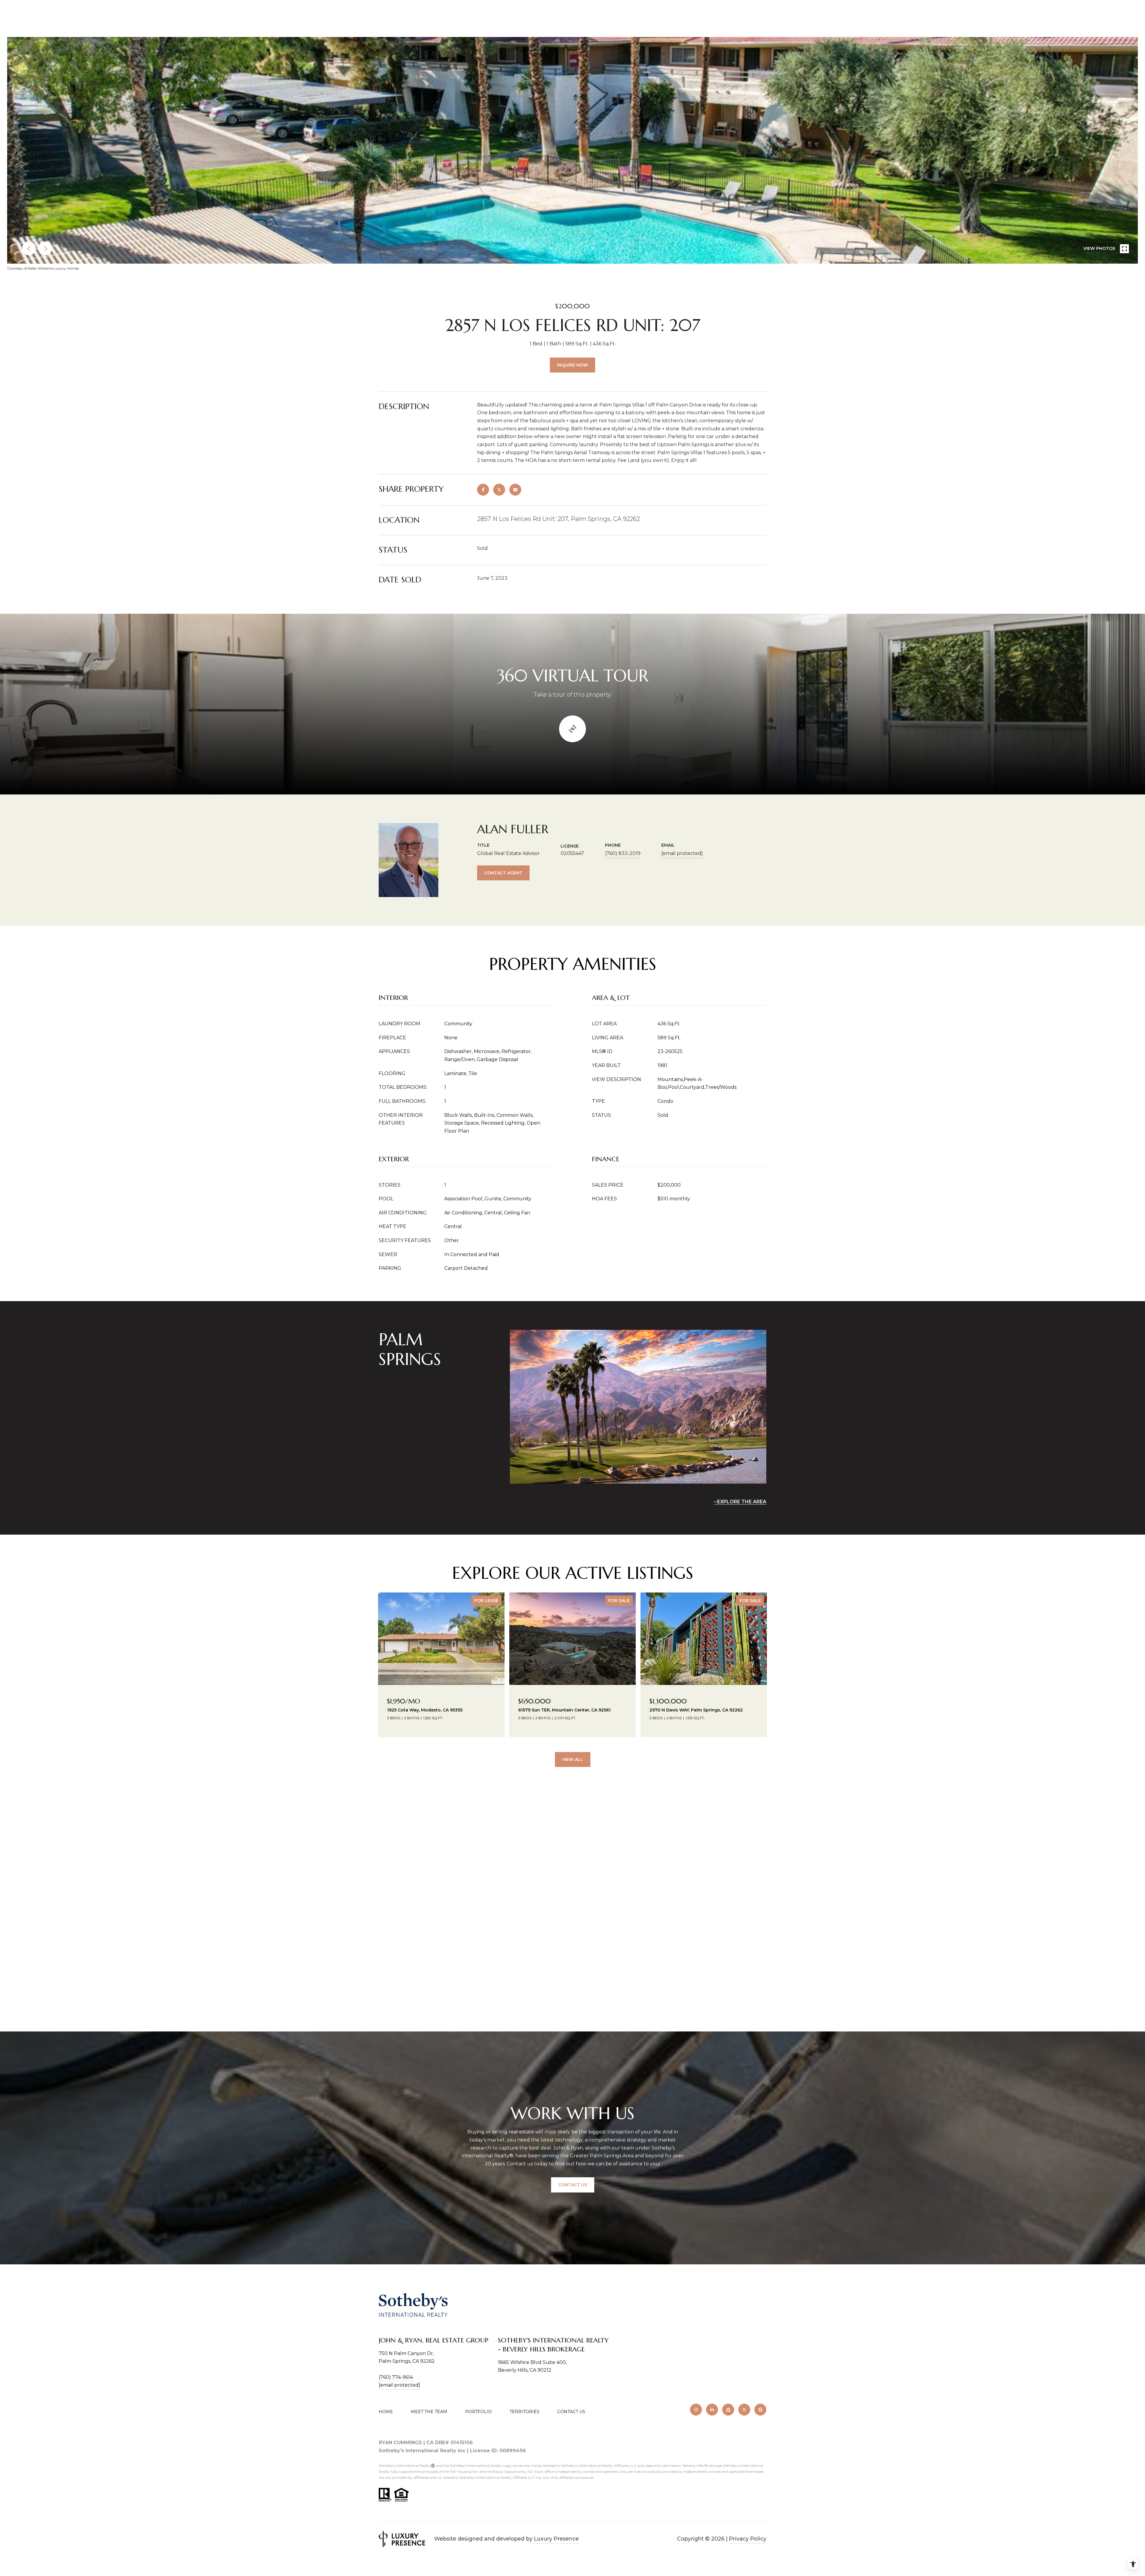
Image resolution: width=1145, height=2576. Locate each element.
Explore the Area (742, 1502)
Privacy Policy (748, 2539)
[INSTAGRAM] (696, 2410)
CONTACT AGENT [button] (503, 873)
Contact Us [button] (573, 2185)
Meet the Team (429, 2412)
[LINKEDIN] (712, 2410)
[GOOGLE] (760, 2410)
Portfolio (478, 2412)
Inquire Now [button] (572, 365)
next (45, 248)
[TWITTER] (744, 2410)
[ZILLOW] (728, 2410)
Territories (524, 2412)
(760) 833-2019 (623, 853)
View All (573, 1759)
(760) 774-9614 (396, 2377)
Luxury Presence (556, 2539)
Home (386, 2412)
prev (29, 248)
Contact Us (571, 2412)
